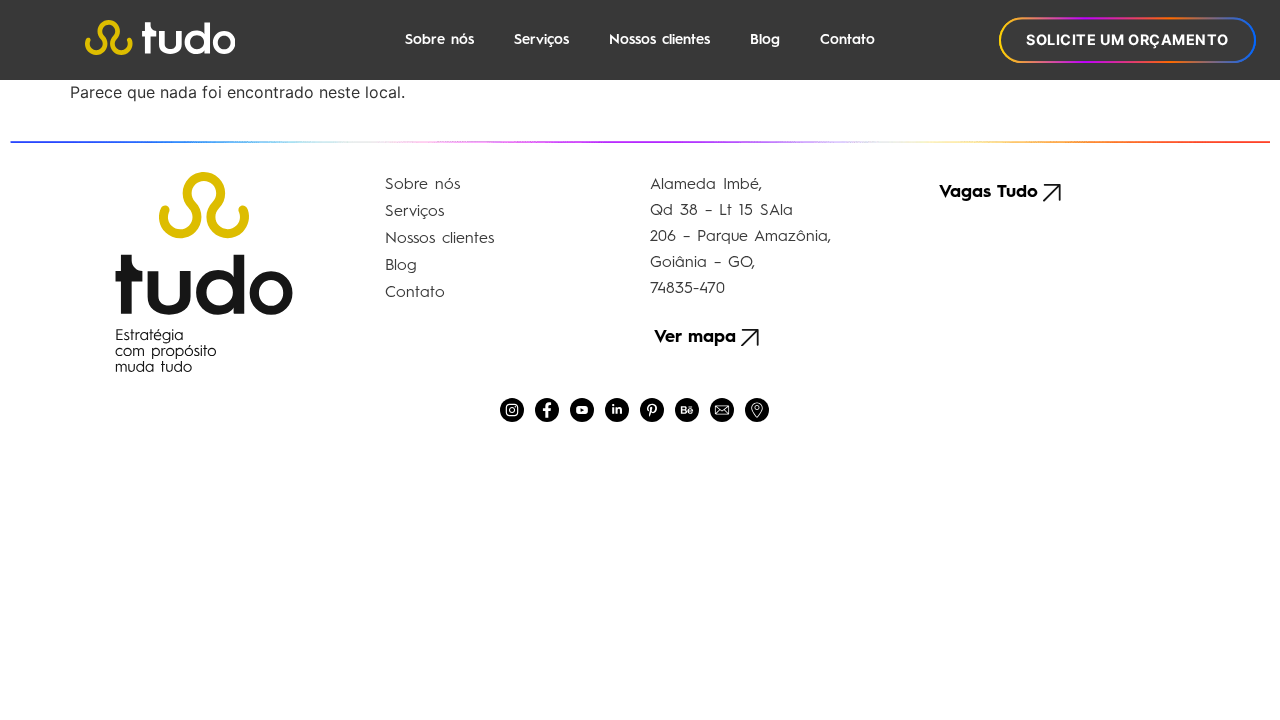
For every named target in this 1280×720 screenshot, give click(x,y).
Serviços (541, 40)
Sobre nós (439, 40)
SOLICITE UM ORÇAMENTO (1127, 39)
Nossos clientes (659, 40)
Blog (765, 40)
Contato (847, 40)
